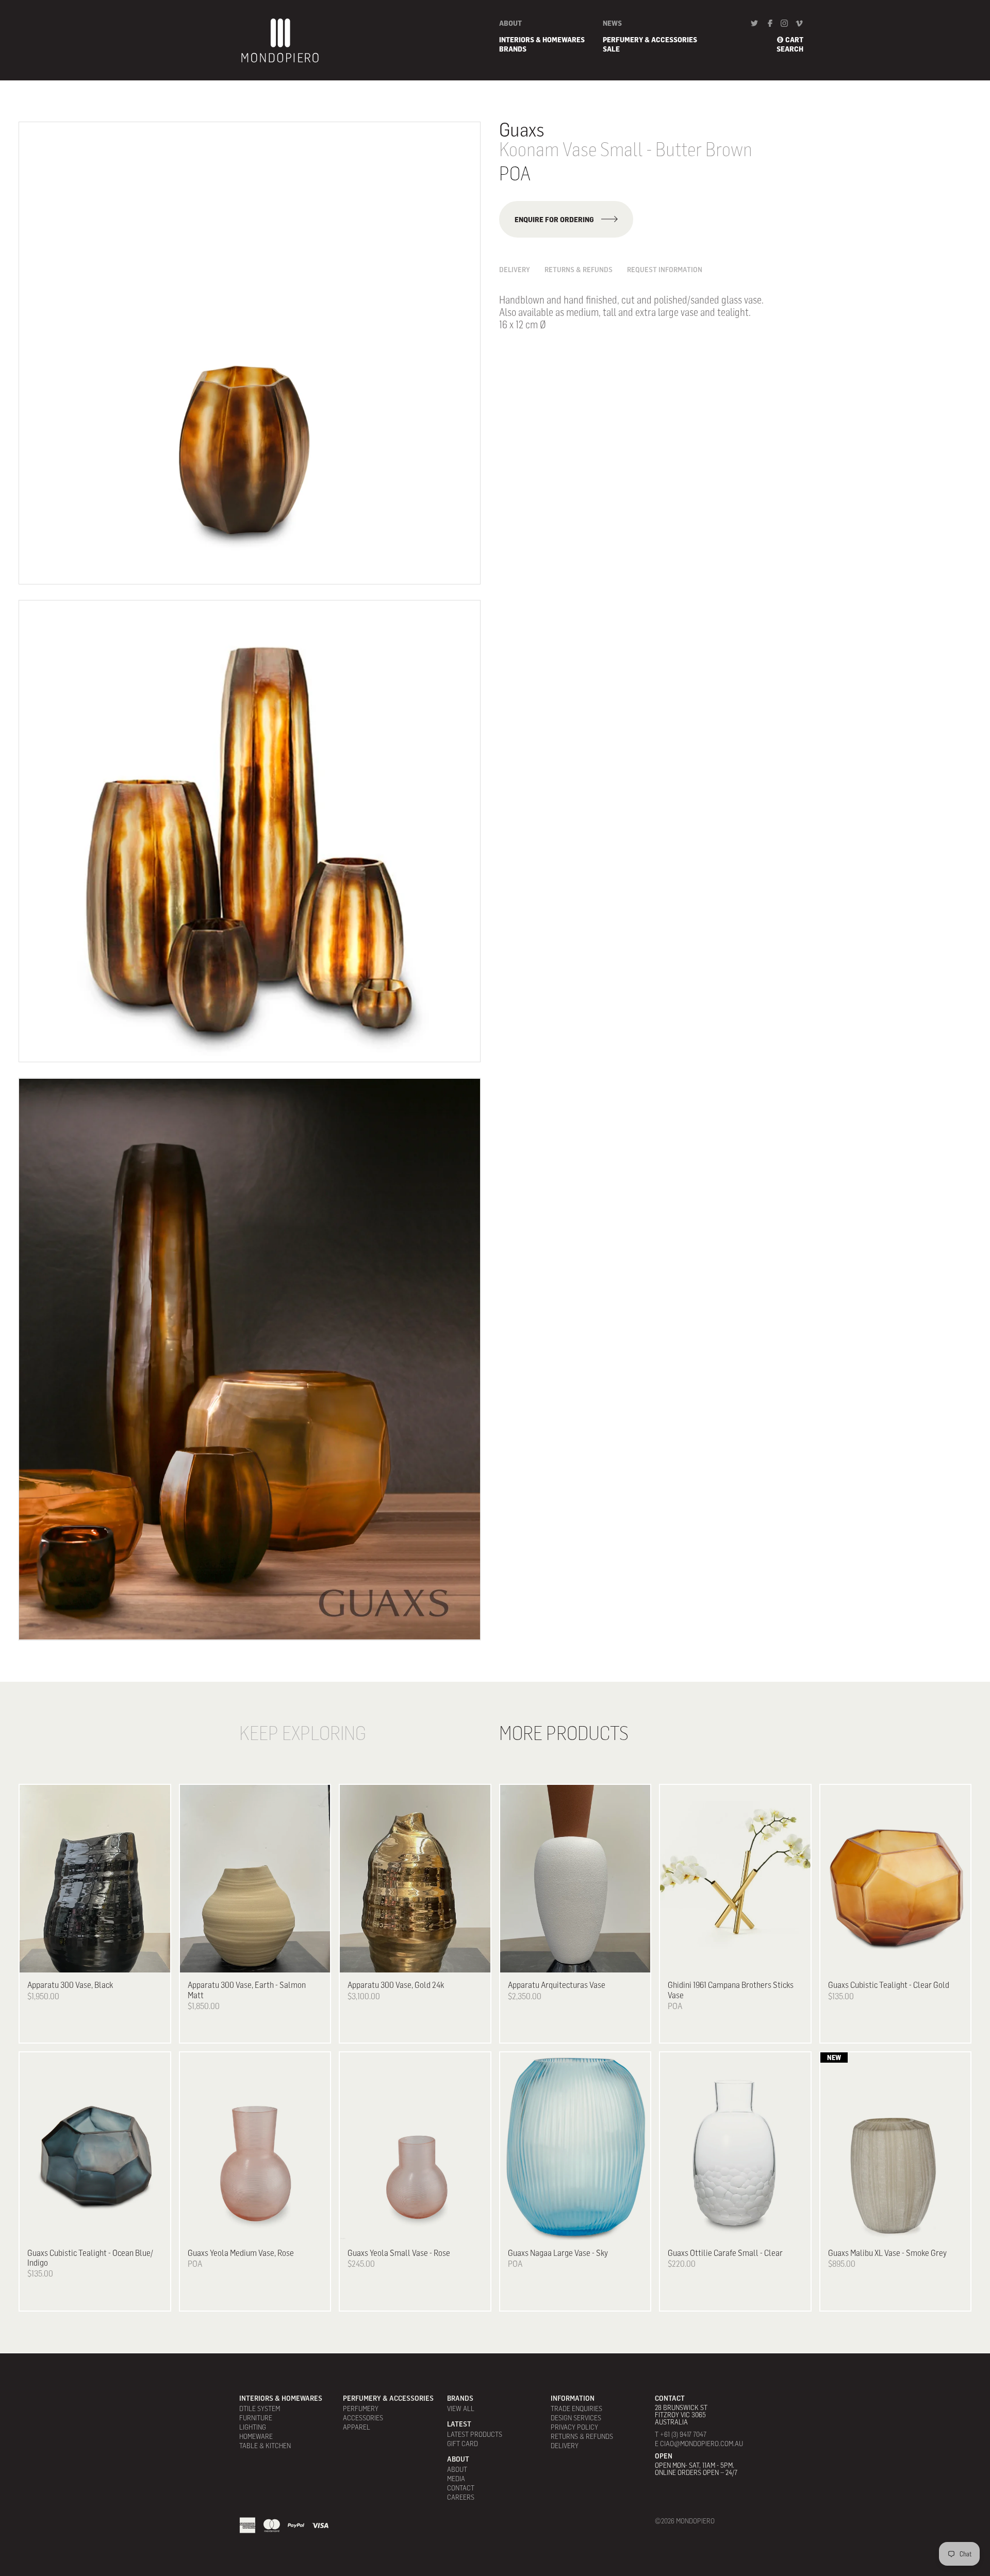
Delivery (515, 270)
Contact (461, 2488)
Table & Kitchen (265, 2446)
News (612, 23)
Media (456, 2479)
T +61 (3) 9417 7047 (681, 2434)
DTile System (260, 2408)
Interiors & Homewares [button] (542, 40)
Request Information (665, 270)
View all (461, 2408)
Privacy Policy (574, 2427)
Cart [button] (794, 40)
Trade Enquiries (576, 2408)
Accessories (363, 2418)
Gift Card (463, 2444)
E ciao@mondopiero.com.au (699, 2444)
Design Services (576, 2418)
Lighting (253, 2427)
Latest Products (475, 2434)
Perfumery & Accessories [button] (650, 40)
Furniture (256, 2418)
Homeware (256, 2436)
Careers (461, 2497)
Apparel (357, 2427)
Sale (611, 49)
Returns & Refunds (579, 270)
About (510, 23)
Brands (513, 49)
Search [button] (790, 49)
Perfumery (361, 2408)
